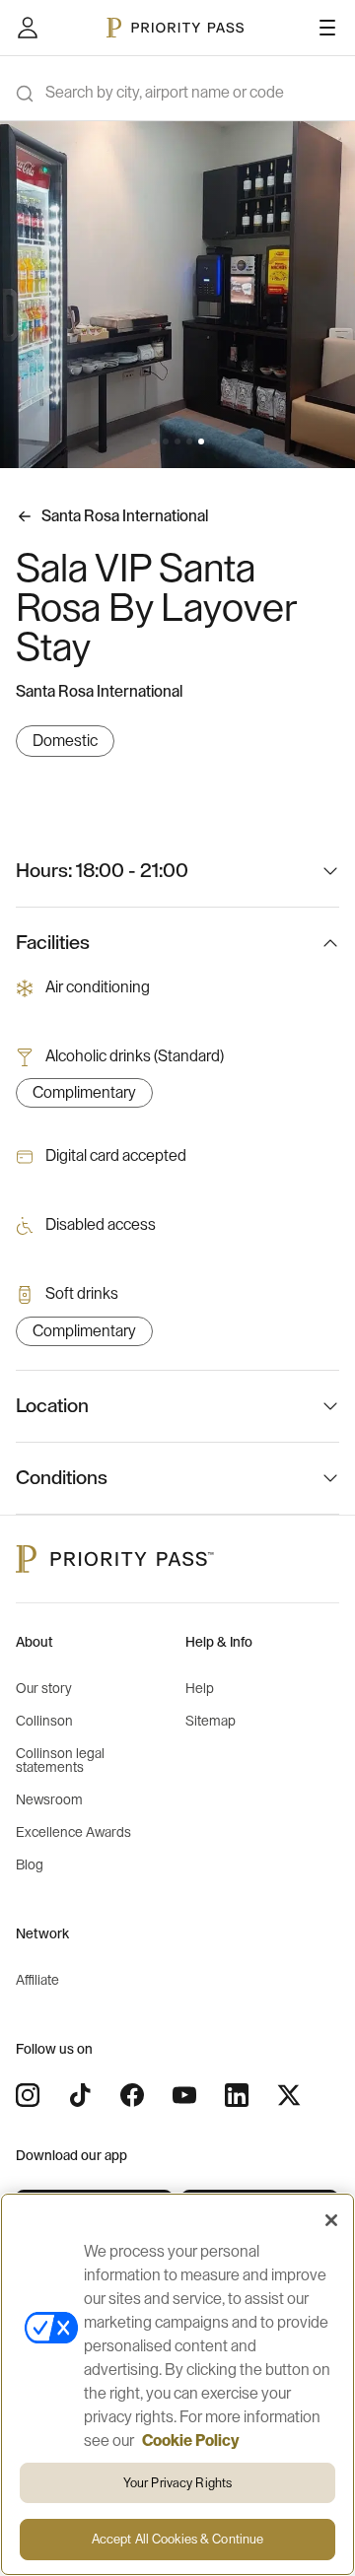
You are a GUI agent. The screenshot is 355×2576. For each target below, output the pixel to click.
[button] (154, 441)
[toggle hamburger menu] (327, 28)
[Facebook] (132, 2095)
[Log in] (28, 28)
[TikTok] (80, 2095)
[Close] (331, 2220)
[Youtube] (184, 2095)
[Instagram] (28, 2095)
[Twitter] (289, 2095)
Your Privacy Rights (177, 2483)
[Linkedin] (237, 2095)
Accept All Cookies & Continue (178, 2539)
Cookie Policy (191, 2441)
